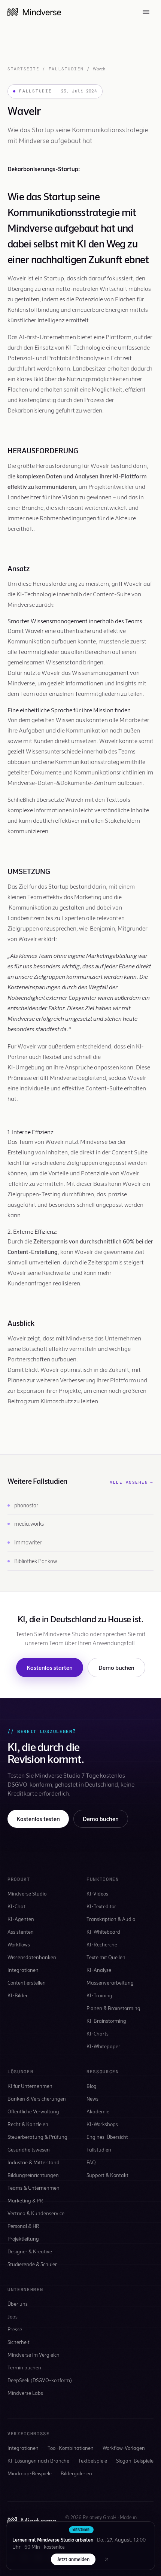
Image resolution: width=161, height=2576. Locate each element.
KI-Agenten (21, 1919)
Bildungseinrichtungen (33, 2175)
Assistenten (21, 1932)
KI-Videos (97, 1893)
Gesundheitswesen (29, 2149)
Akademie (98, 2111)
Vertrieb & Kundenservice (36, 2213)
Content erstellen (27, 1983)
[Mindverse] (34, 12)
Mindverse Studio (27, 1893)
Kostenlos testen (38, 1819)
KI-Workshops (102, 2124)
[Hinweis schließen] (107, 2559)
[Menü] (146, 12)
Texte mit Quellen (106, 1957)
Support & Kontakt (107, 2175)
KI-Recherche (102, 1944)
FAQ (91, 2162)
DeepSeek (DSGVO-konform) (40, 2380)
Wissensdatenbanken (32, 1957)
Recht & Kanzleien (28, 2124)
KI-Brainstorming (106, 2021)
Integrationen (23, 1970)
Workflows (19, 1944)
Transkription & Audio (111, 1919)
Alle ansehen (132, 1482)
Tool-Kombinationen (71, 2448)
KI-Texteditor (101, 1906)
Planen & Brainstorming (113, 2008)
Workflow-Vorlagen (124, 2448)
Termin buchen (24, 2367)
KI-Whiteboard (103, 1932)
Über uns (18, 2304)
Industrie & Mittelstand (34, 2162)
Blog (92, 2086)
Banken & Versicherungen (37, 2099)
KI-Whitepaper (103, 2046)
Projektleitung (23, 2239)
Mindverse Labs (25, 2393)
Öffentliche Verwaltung (33, 2111)
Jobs (13, 2316)
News (92, 2099)
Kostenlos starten (50, 1667)
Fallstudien (66, 69)
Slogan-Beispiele (135, 2461)
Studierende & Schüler (32, 2264)
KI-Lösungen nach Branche (38, 2461)
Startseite (23, 69)
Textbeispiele (93, 2461)
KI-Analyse (99, 1970)
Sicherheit (19, 2342)
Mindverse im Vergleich (34, 2355)
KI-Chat (16, 1906)
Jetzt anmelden (73, 2559)
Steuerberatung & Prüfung (37, 2137)
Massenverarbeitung (110, 1983)
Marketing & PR (25, 2200)
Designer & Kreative (30, 2251)
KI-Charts (98, 2033)
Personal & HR (23, 2226)
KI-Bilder (18, 1995)
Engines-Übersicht (107, 2137)
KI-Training (99, 1995)
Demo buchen (116, 1667)
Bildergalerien (76, 2473)
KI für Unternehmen (30, 2086)
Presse (15, 2329)
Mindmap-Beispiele (30, 2473)
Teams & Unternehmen (34, 2188)
